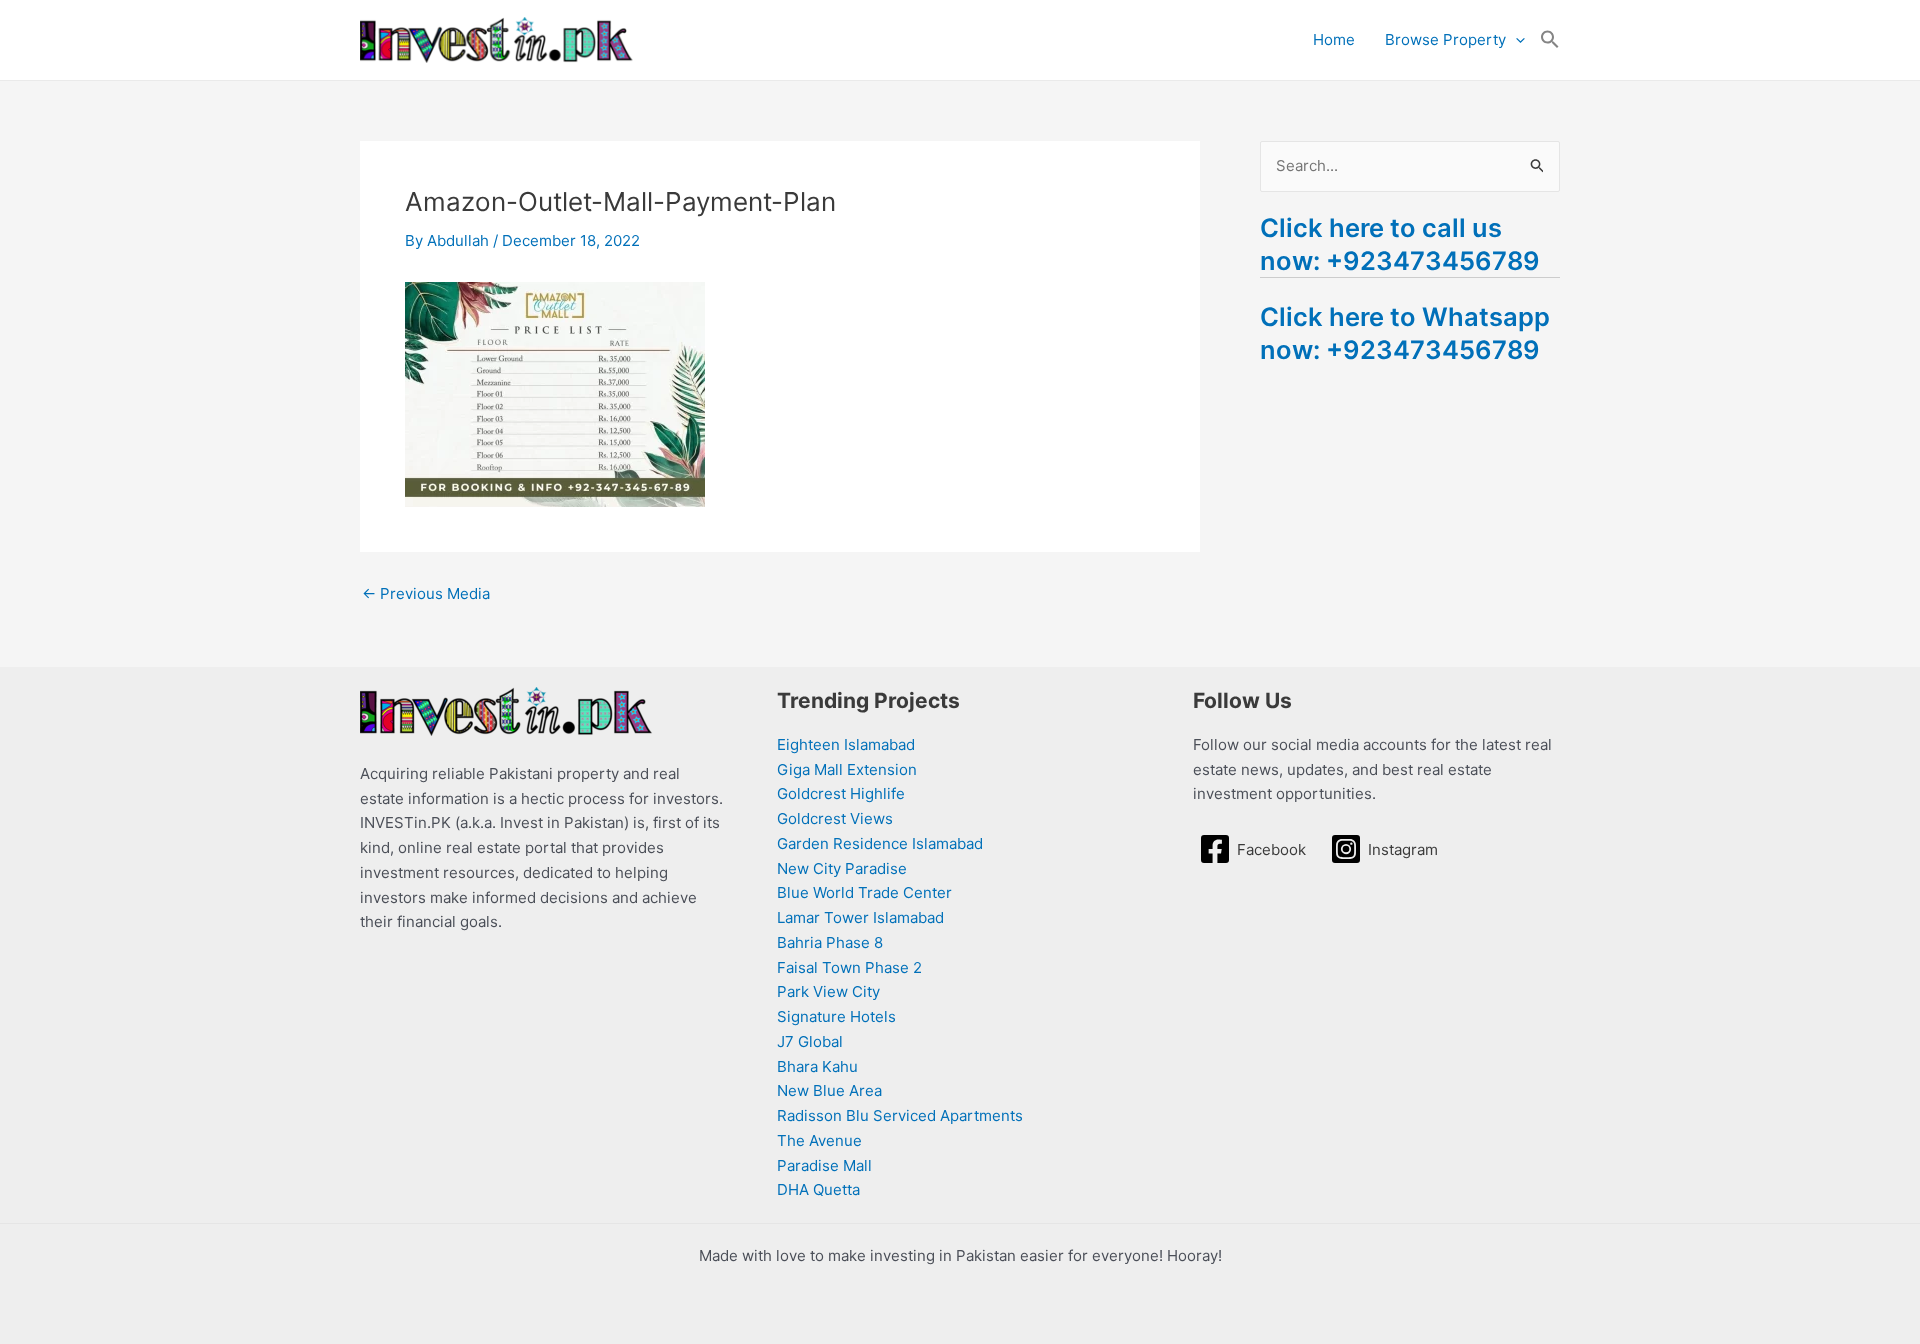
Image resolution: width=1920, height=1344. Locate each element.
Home (1334, 39)
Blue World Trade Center (864, 892)
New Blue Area (829, 1090)
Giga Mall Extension (847, 769)
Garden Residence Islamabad (880, 843)
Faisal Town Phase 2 (849, 967)
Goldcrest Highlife (841, 793)
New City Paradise (842, 868)
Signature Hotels (836, 1016)
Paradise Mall (824, 1165)
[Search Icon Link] (1550, 40)
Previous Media (426, 593)
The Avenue (819, 1140)
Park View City (828, 991)
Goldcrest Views (835, 818)
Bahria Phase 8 (830, 942)
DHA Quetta (818, 1189)
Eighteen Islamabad (846, 744)
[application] (1515, 40)
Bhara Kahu (817, 1066)
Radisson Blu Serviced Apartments (900, 1115)
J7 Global (810, 1041)
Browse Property (1445, 39)
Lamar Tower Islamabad (860, 917)
